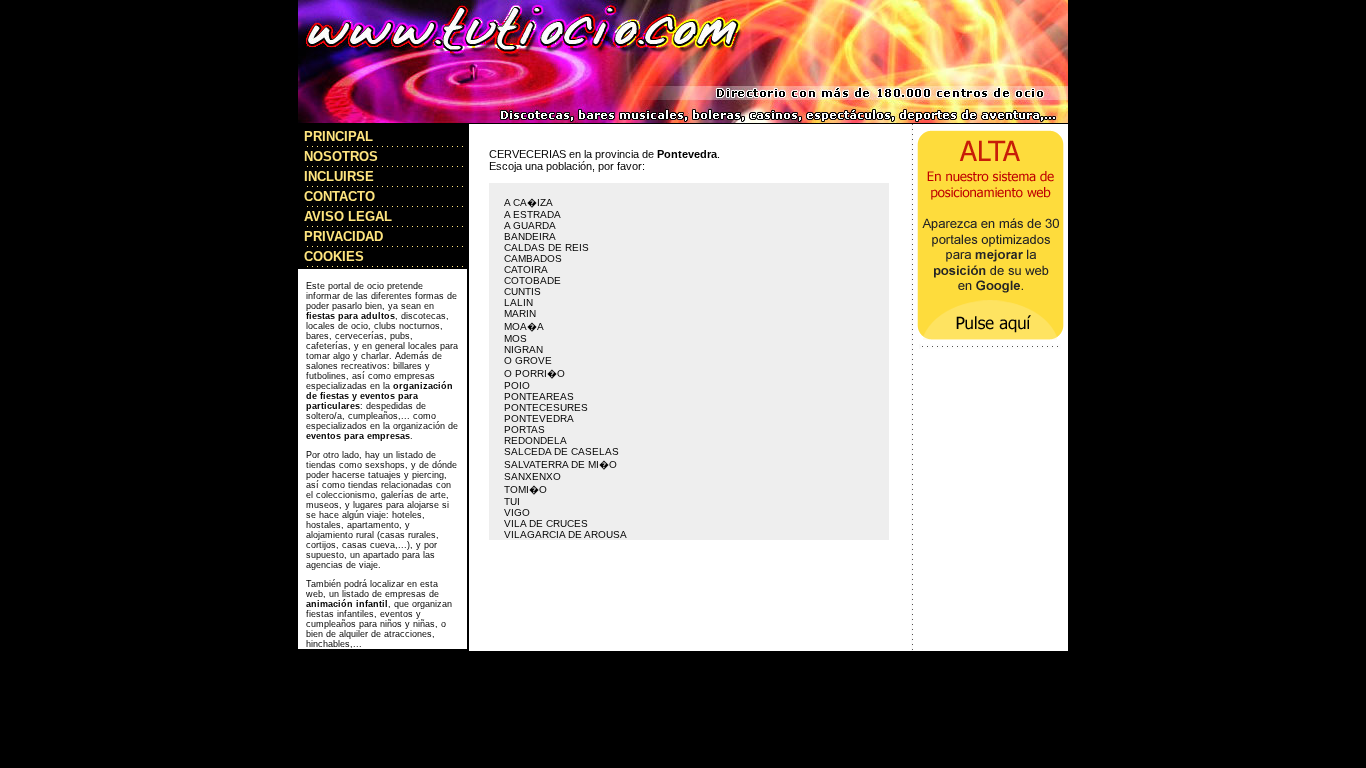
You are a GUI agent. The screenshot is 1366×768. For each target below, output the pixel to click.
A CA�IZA (528, 202)
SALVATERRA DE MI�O (560, 464)
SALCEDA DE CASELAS (561, 451)
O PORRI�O (534, 373)
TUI (512, 501)
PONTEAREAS (539, 396)
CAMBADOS (533, 258)
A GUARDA (530, 225)
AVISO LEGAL (348, 216)
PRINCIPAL (338, 136)
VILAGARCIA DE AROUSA (565, 534)
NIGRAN (523, 349)
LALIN (518, 302)
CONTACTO (339, 196)
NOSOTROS (341, 156)
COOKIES (334, 256)
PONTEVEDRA (539, 418)
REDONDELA (535, 440)
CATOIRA (526, 269)
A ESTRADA (532, 214)
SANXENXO (532, 476)
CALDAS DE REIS (546, 247)
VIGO (517, 512)
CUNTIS (522, 291)
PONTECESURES (546, 407)
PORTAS (524, 429)
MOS (515, 338)
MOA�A (524, 326)
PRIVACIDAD (343, 236)
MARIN (520, 313)
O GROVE (528, 360)
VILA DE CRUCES (546, 523)
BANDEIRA (530, 236)
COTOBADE (532, 280)
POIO (517, 385)
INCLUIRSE (339, 176)
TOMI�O (525, 489)
